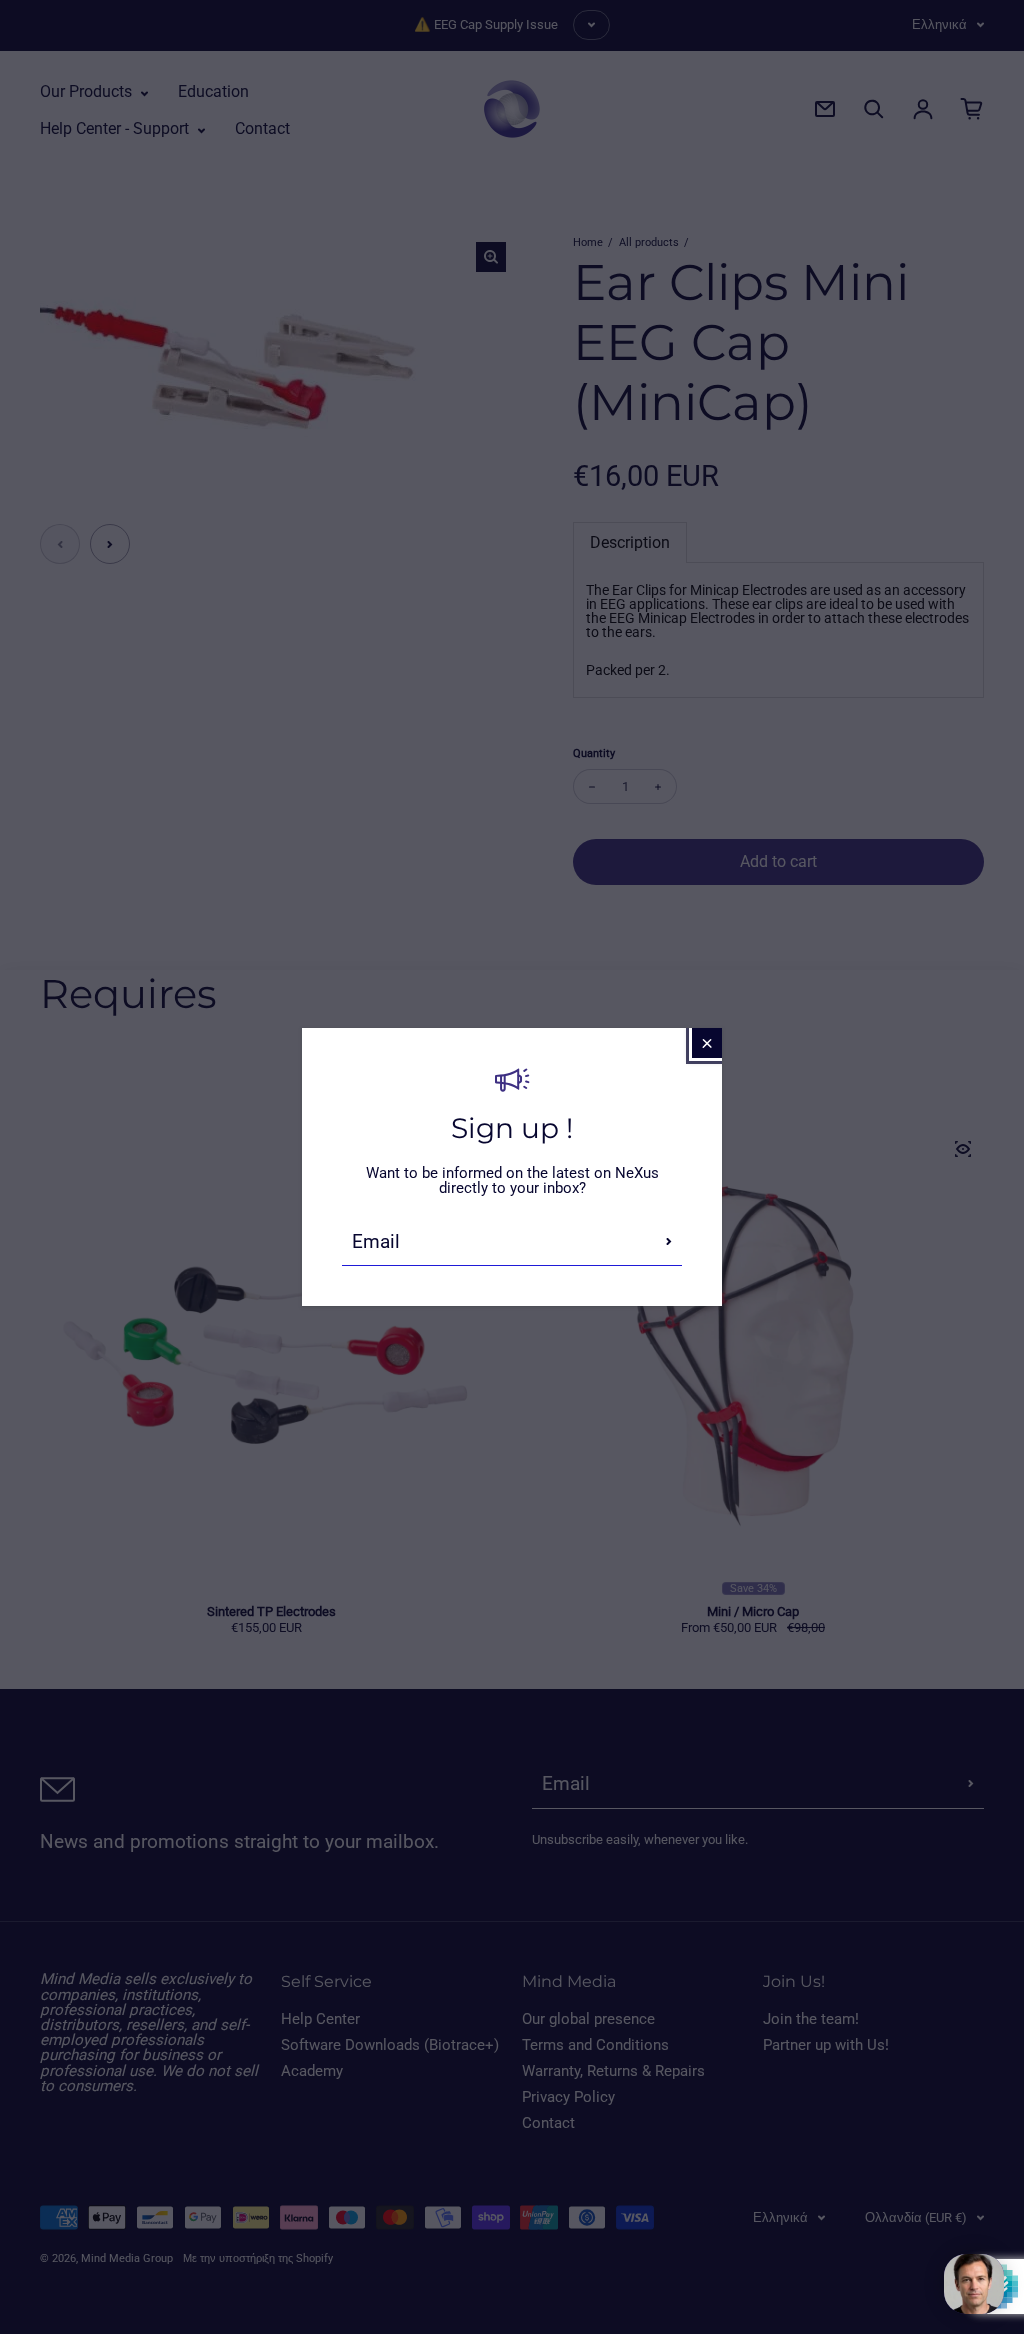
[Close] (707, 1043)
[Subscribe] (669, 1241)
